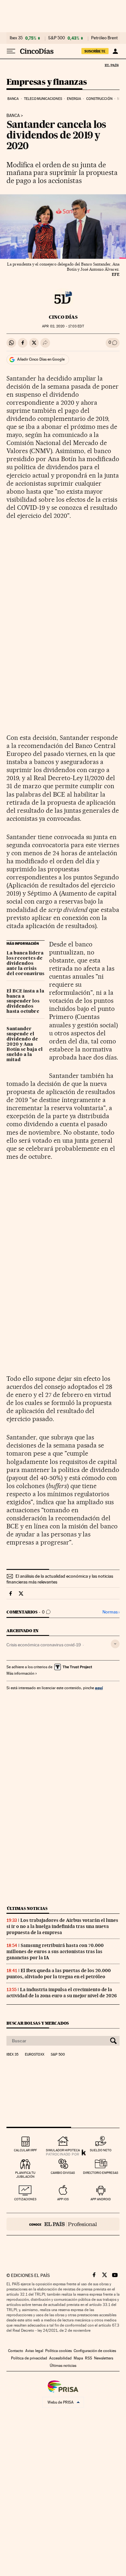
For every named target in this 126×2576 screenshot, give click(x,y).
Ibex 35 (16, 38)
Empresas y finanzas (47, 82)
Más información (20, 1673)
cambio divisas (63, 2173)
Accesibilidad (60, 2358)
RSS (89, 2358)
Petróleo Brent (104, 38)
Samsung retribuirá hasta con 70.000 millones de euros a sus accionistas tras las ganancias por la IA (55, 1951)
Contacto (16, 2351)
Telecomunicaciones (43, 99)
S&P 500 (57, 38)
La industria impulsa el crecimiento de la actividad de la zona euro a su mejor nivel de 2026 (62, 1993)
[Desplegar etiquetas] (115, 1644)
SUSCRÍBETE (95, 51)
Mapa (78, 2358)
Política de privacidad (29, 2358)
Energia (74, 99)
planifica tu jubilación (25, 2175)
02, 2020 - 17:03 (63, 326)
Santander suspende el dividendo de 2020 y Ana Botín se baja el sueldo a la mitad (25, 1044)
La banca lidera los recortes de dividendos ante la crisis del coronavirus (25, 964)
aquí (99, 1688)
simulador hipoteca (63, 2150)
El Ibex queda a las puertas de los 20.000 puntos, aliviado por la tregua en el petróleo (59, 1974)
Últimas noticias (27, 1908)
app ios (63, 2199)
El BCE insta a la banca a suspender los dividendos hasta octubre (25, 1002)
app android (101, 2199)
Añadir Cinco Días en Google (41, 359)
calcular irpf (25, 2150)
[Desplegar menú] (11, 51)
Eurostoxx (35, 2055)
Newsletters (104, 2358)
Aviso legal (34, 2351)
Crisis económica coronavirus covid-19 (44, 1645)
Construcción (99, 99)
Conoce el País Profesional (63, 2224)
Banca (13, 99)
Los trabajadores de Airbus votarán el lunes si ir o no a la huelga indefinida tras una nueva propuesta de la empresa (62, 1926)
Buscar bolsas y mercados (38, 2023)
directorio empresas (101, 2173)
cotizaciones (25, 2199)
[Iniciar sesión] (115, 51)
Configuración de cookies (95, 2351)
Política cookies (58, 2351)
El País (111, 65)
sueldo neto (101, 2150)
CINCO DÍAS (63, 317)
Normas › (111, 1612)
